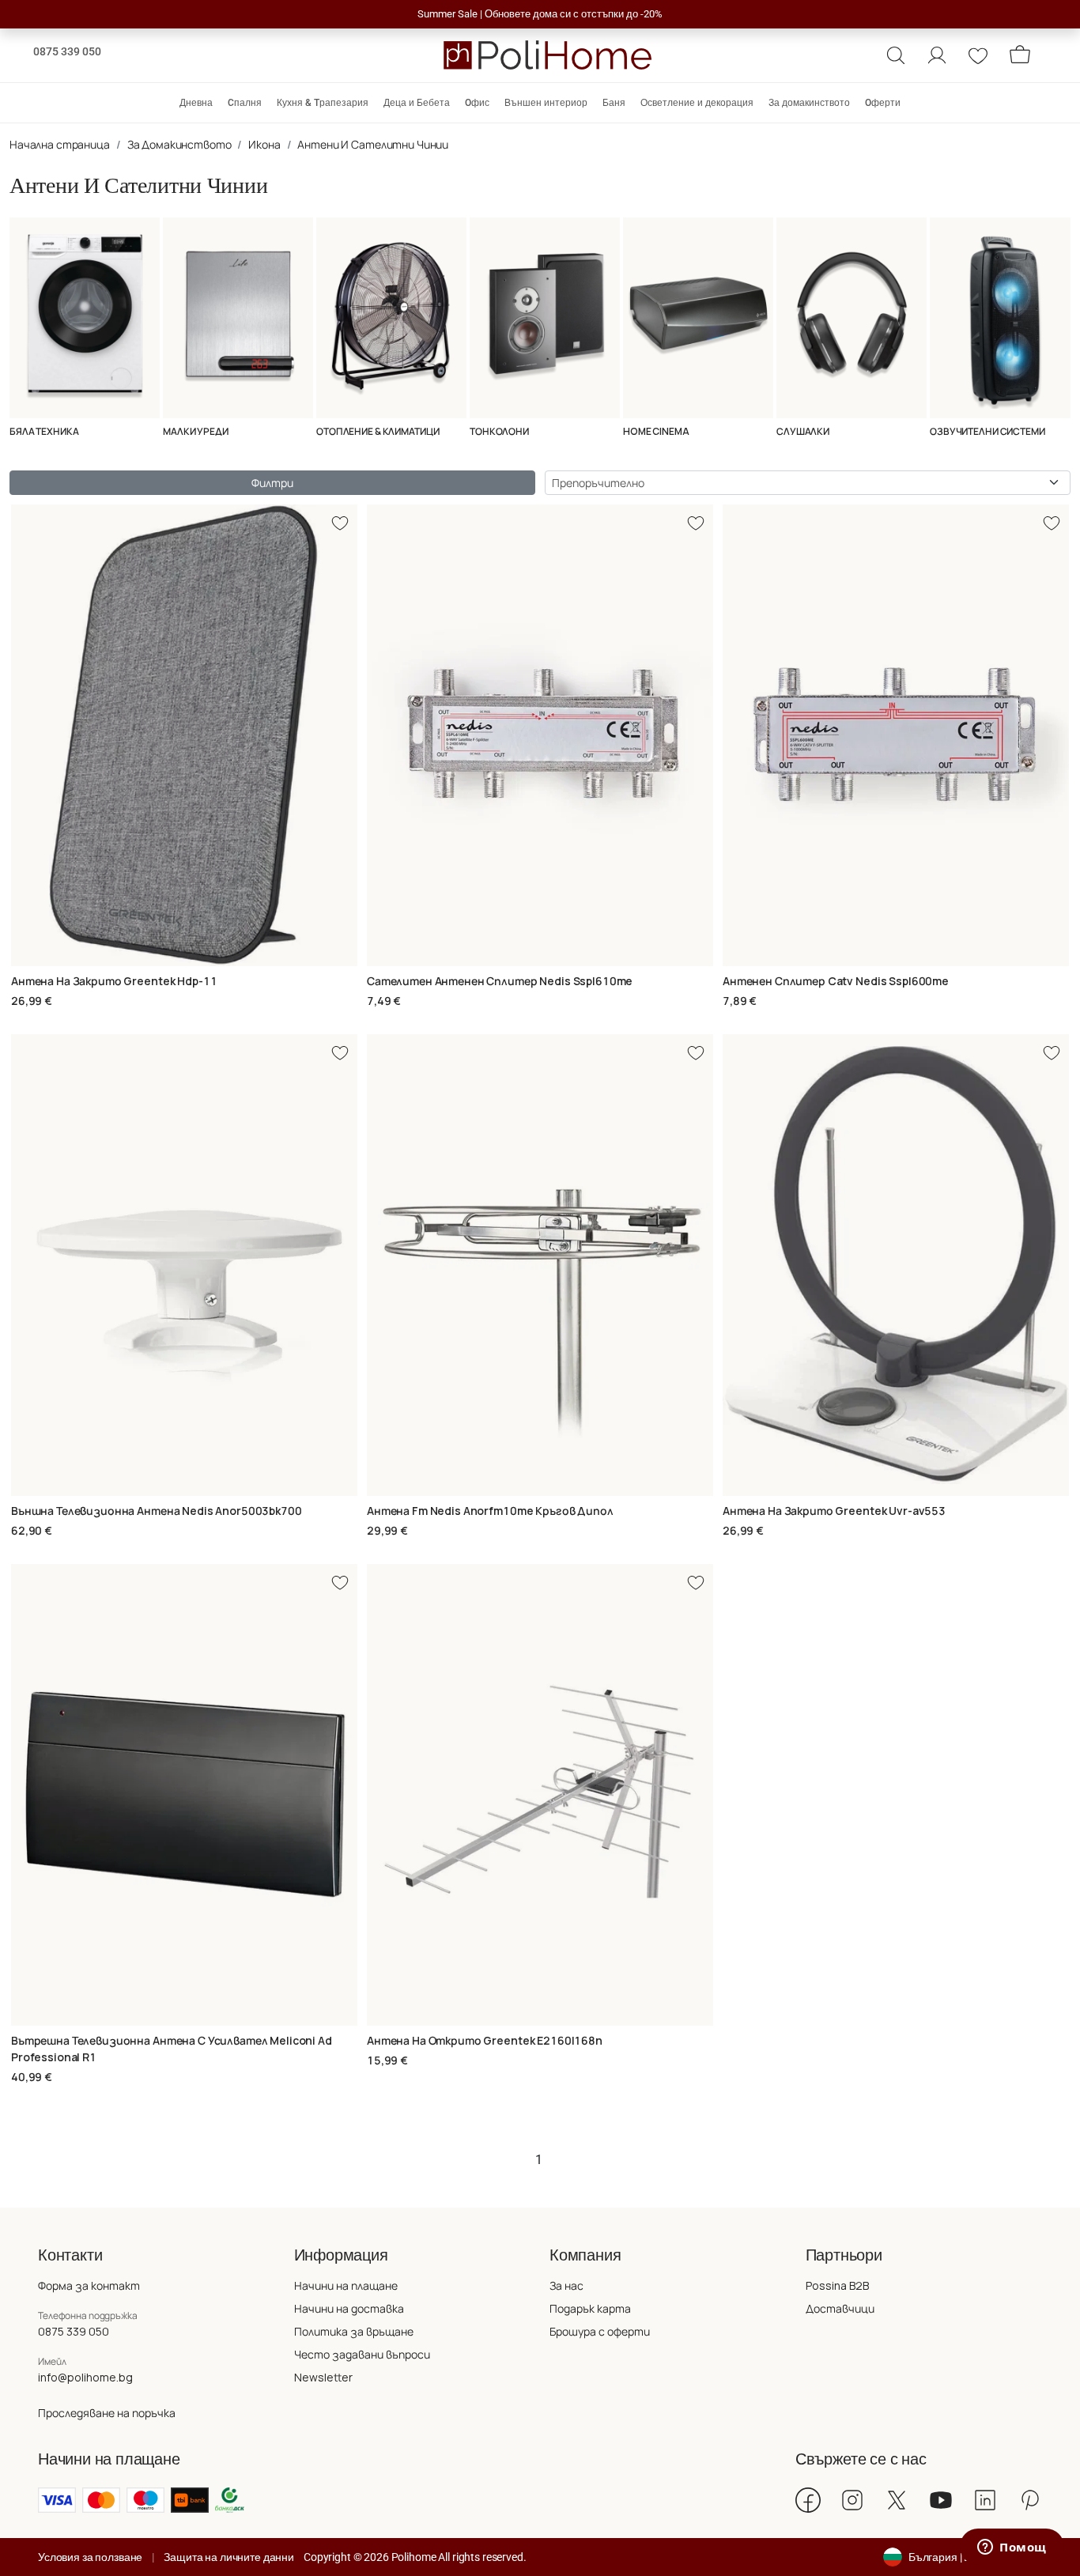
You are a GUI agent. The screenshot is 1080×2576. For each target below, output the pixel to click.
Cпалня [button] (245, 103)
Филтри (272, 483)
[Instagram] (852, 2500)
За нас (566, 2285)
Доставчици (840, 2308)
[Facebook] (808, 2500)
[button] (896, 55)
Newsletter (323, 2377)
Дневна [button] (196, 103)
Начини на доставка (349, 2308)
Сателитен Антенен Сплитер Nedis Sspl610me (500, 981)
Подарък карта (590, 2308)
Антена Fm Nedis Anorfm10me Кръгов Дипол (490, 1511)
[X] (897, 2500)
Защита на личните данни (229, 2557)
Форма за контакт (89, 2285)
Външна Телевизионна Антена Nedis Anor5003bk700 (157, 1511)
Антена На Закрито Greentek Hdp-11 (114, 981)
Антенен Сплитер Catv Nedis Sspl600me (836, 981)
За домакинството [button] (809, 103)
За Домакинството (179, 144)
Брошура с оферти (600, 2331)
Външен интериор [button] (546, 103)
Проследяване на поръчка (107, 2413)
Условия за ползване (90, 2557)
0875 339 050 (67, 51)
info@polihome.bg (85, 2377)
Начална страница (60, 144)
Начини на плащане (346, 2285)
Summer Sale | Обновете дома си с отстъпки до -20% (540, 14)
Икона (264, 144)
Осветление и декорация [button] (697, 103)
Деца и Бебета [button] (417, 103)
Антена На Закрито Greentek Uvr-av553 (834, 1511)
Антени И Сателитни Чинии (373, 144)
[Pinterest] (1029, 2500)
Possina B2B (837, 2285)
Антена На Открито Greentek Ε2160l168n (485, 2040)
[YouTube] (941, 2500)
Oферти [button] (883, 103)
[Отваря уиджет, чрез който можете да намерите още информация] (1012, 2548)
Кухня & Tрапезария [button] (323, 103)
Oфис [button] (477, 103)
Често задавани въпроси (362, 2354)
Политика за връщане (354, 2331)
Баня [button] (614, 103)
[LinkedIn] (985, 2500)
